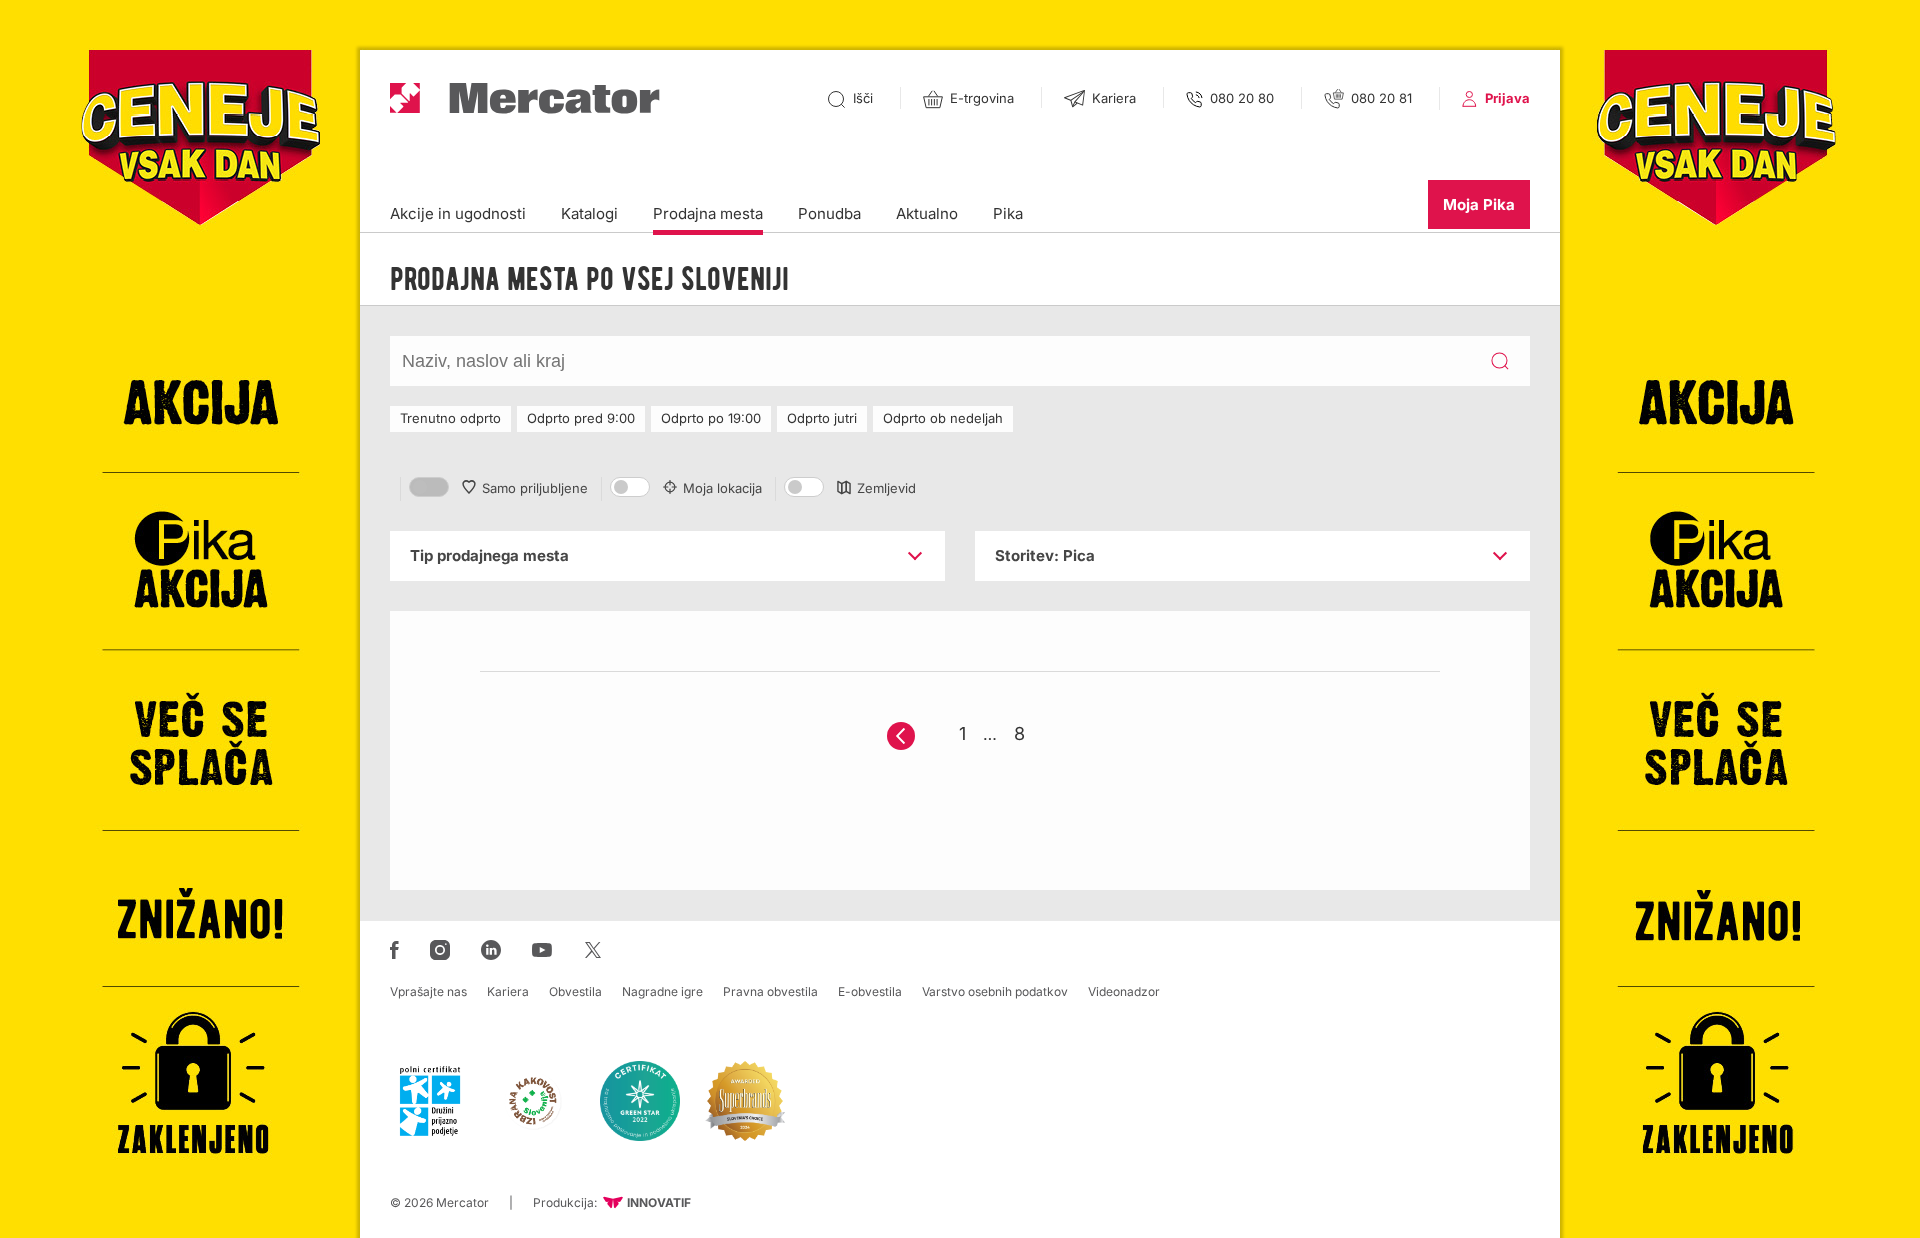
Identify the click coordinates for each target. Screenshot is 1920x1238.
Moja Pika (1479, 204)
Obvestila (575, 991)
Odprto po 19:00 (711, 418)
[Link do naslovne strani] (525, 98)
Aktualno (927, 213)
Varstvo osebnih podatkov (995, 991)
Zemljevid (886, 488)
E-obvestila (870, 991)
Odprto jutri (822, 418)
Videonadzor (1124, 991)
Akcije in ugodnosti (458, 213)
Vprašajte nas (428, 991)
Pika (1008, 213)
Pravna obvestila (770, 991)
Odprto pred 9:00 (581, 418)
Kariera (508, 991)
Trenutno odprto (450, 418)
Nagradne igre (662, 991)
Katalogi (589, 213)
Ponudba (829, 213)
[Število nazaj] (901, 736)
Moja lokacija (722, 488)
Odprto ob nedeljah (943, 418)
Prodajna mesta (708, 213)
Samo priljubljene (535, 488)
